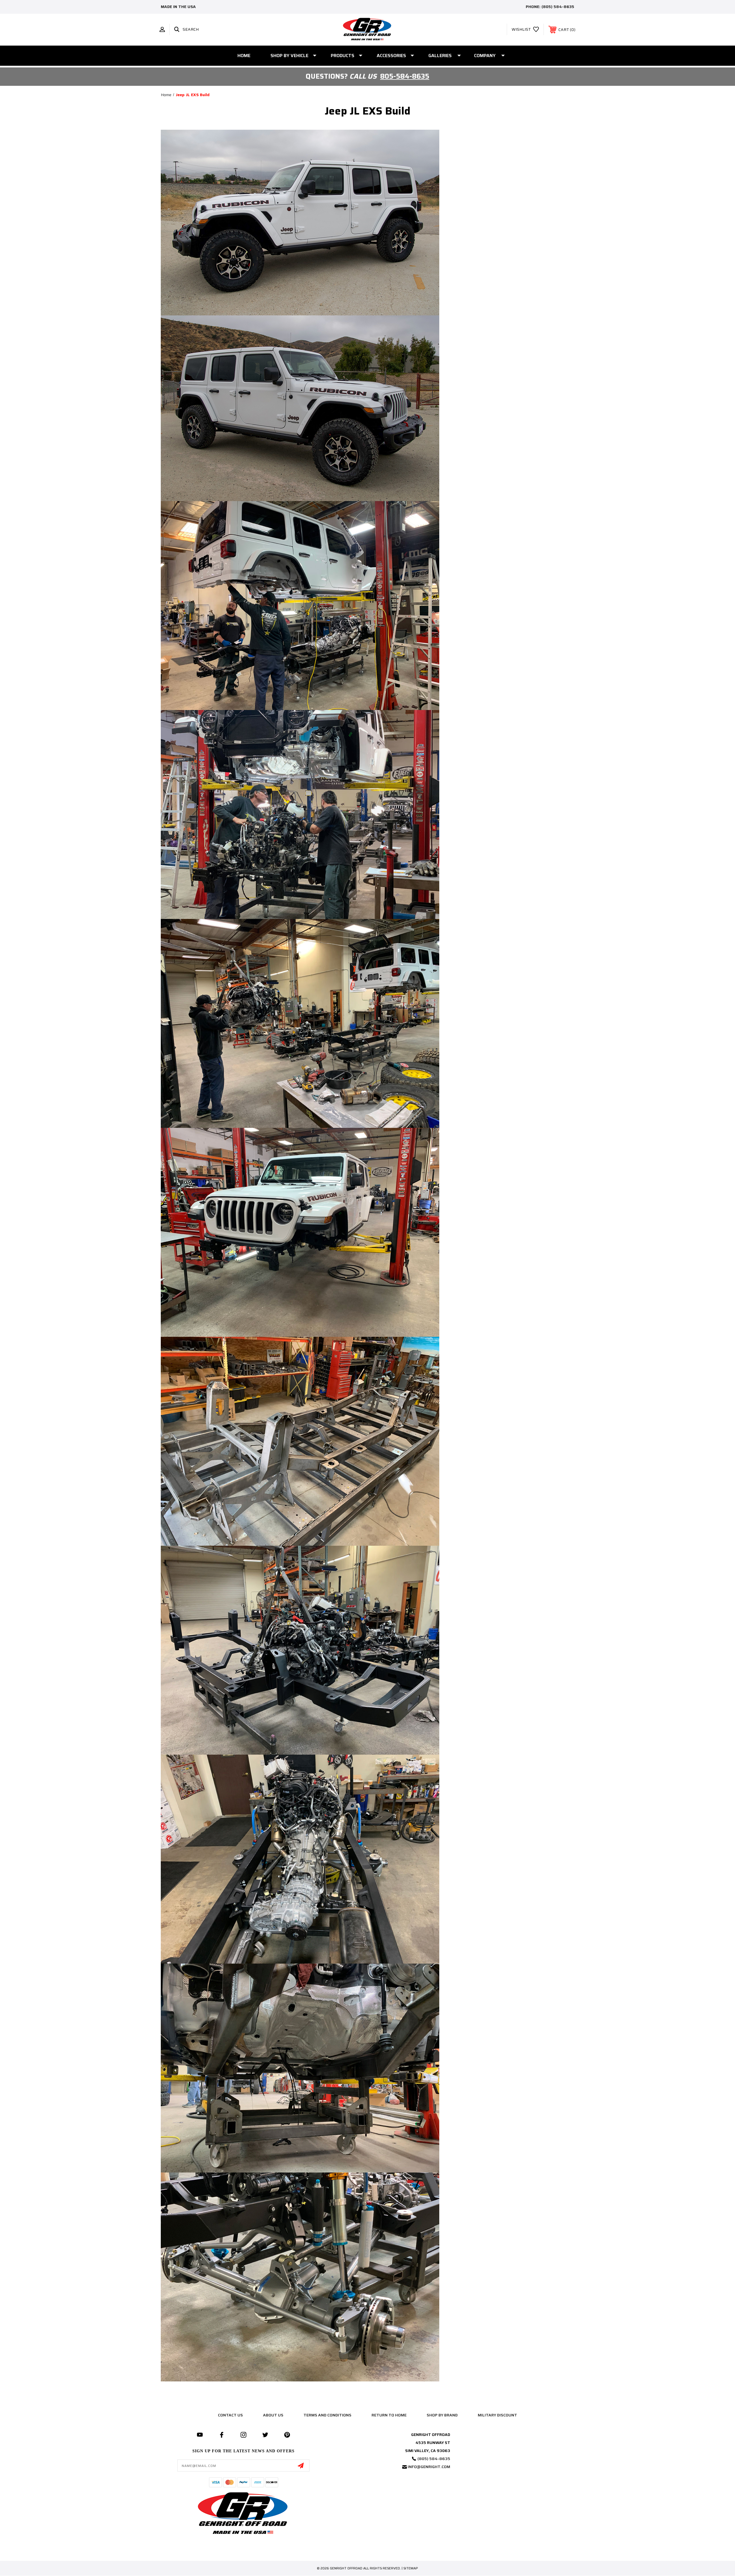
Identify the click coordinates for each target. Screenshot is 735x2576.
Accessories (391, 56)
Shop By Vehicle (289, 56)
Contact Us (230, 2415)
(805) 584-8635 (558, 7)
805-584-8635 (405, 76)
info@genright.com (429, 2467)
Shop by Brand (442, 2415)
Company (485, 56)
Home (244, 56)
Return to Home (389, 2415)
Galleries (440, 56)
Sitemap (411, 2568)
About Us (273, 2415)
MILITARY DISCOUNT (497, 2415)
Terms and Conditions (327, 2415)
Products (343, 56)
